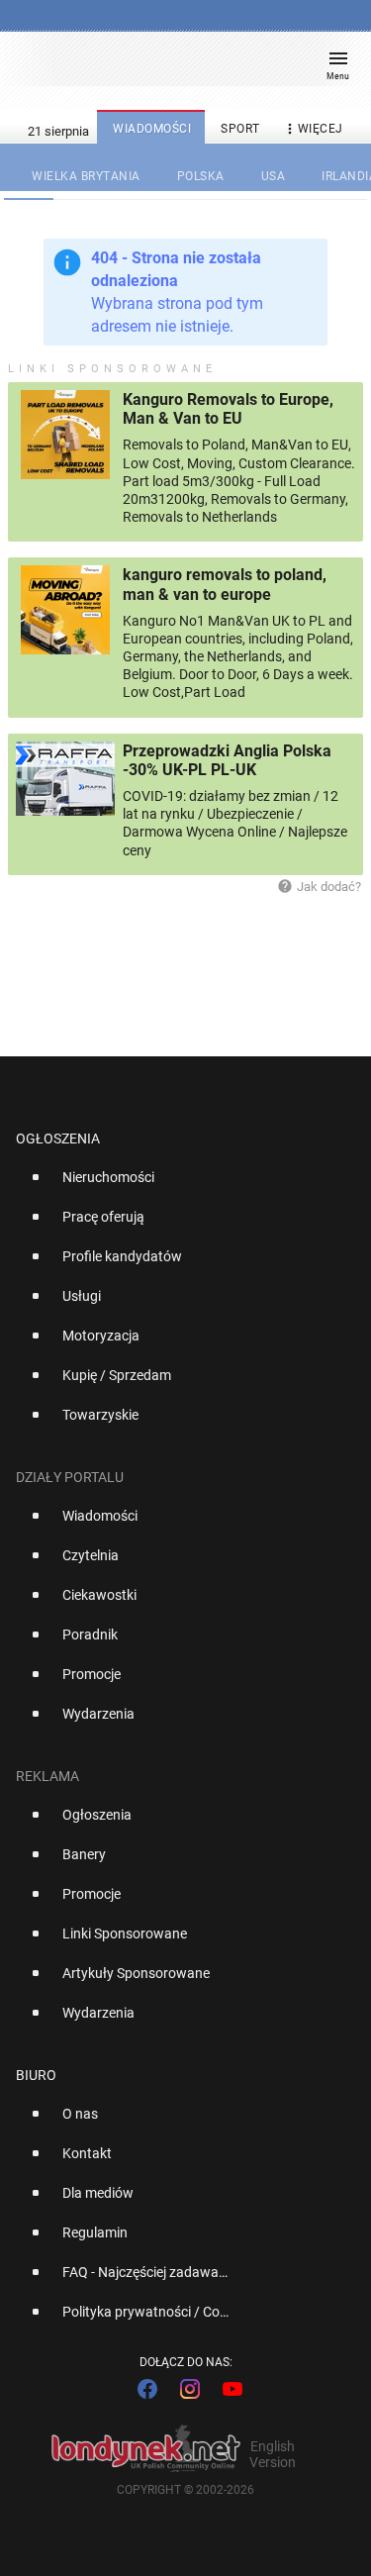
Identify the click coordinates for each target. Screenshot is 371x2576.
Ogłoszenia (58, 1139)
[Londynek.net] (176, 67)
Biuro (36, 2075)
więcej (313, 129)
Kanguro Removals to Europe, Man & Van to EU (228, 409)
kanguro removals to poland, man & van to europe (225, 584)
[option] (178, 1185)
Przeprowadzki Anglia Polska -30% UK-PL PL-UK (227, 760)
